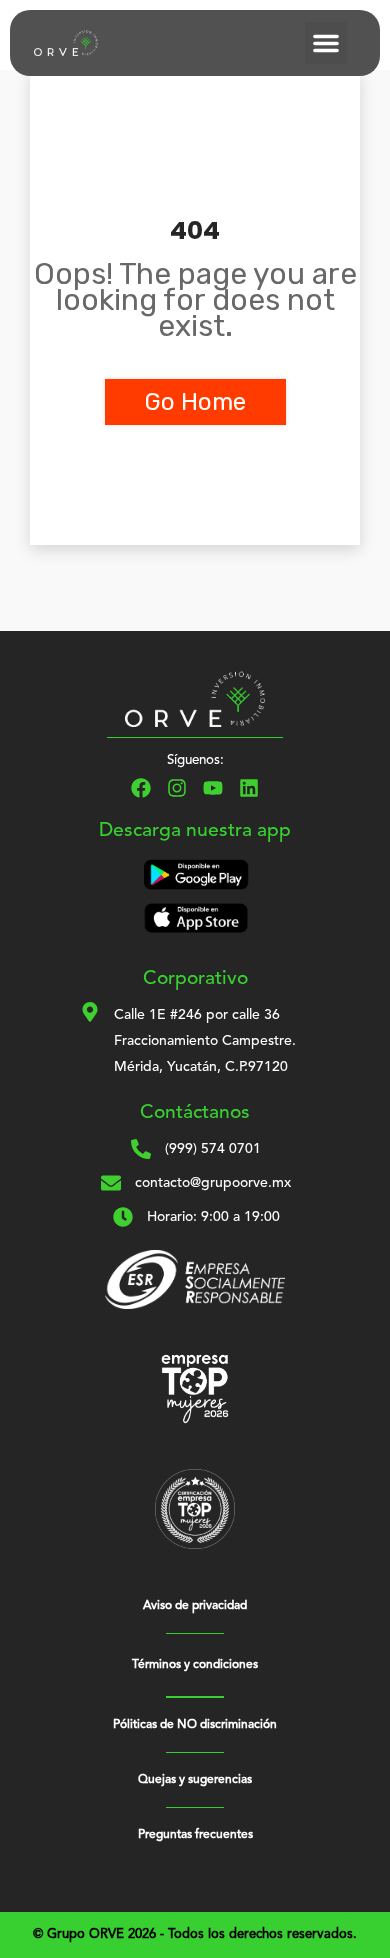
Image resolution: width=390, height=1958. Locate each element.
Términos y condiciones (195, 1665)
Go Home (195, 402)
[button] (326, 43)
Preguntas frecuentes (195, 1835)
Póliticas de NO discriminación (195, 1725)
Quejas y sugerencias (195, 1780)
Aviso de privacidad (195, 1606)
